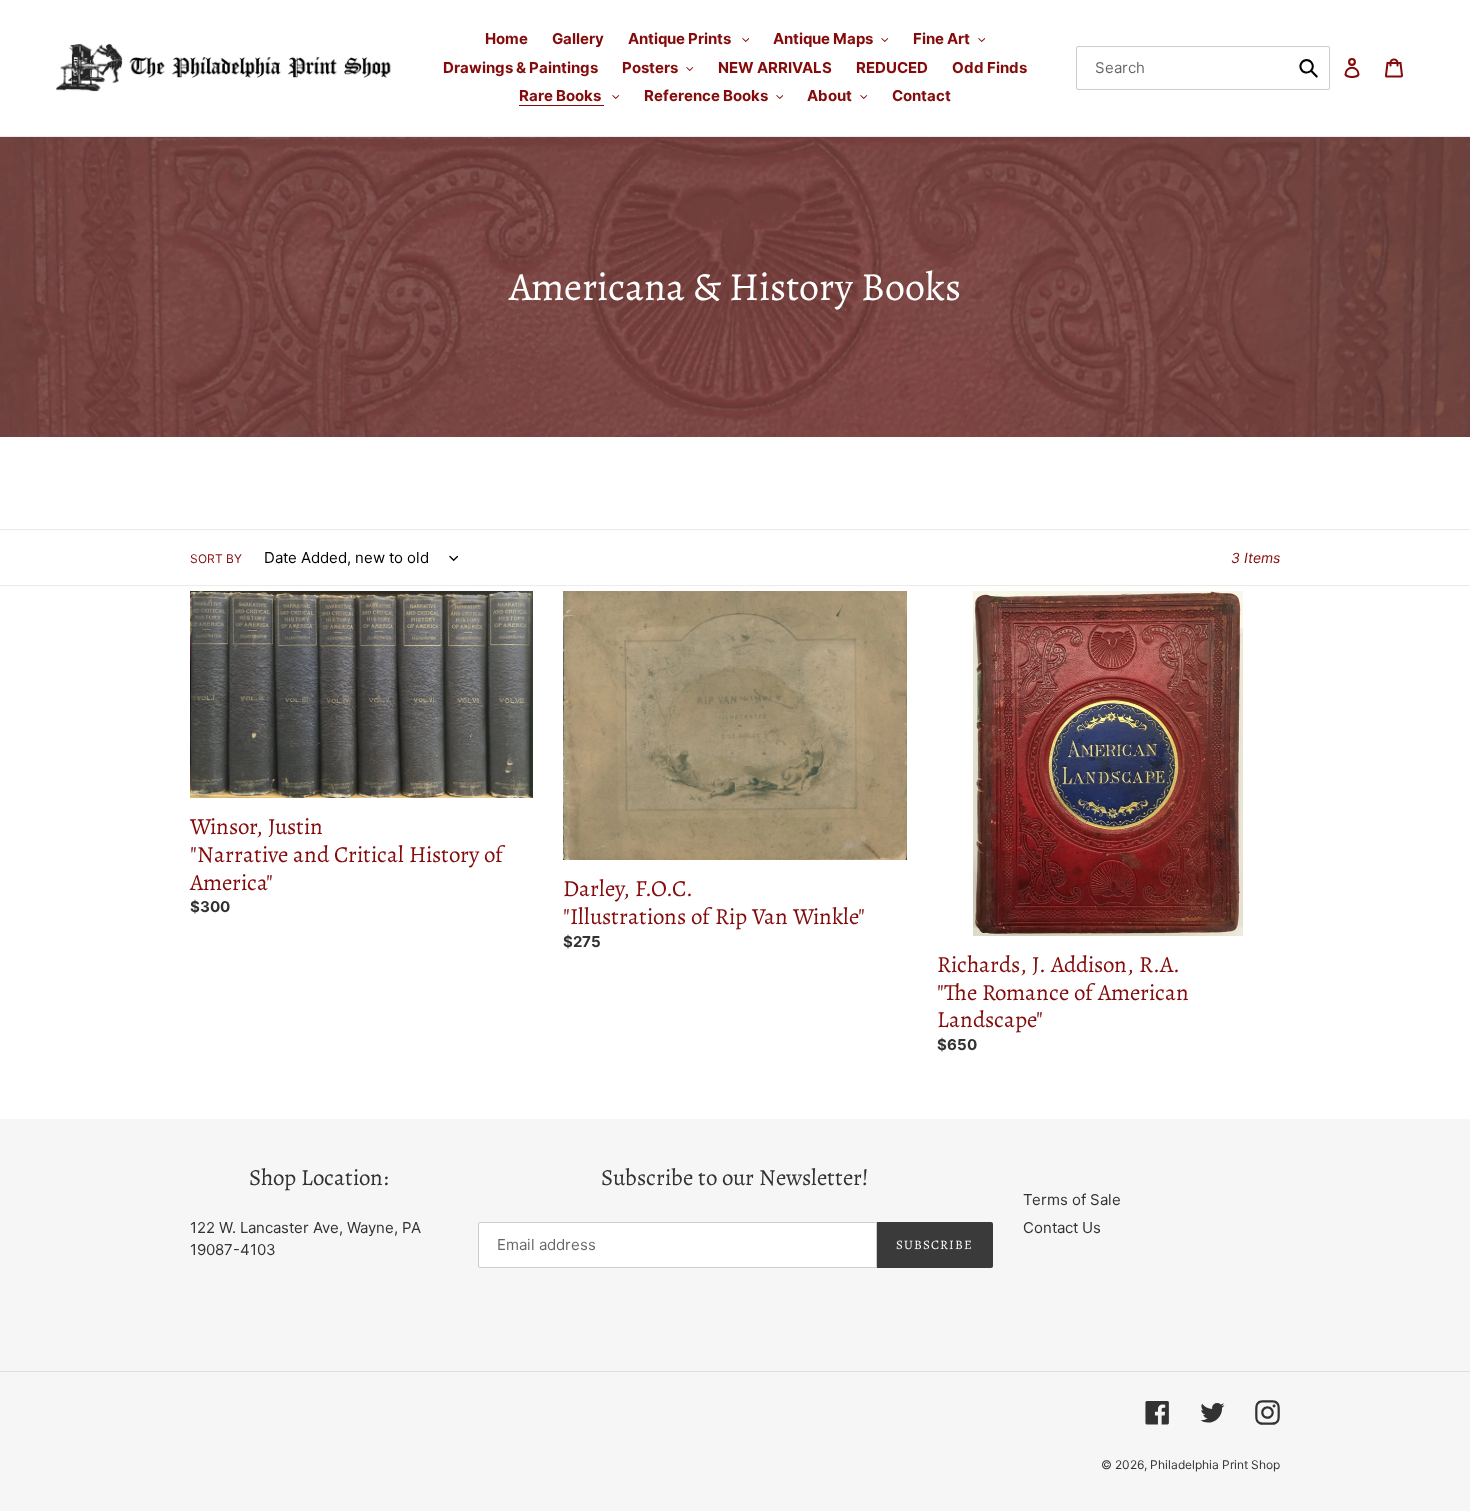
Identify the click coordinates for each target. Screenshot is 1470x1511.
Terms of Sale (1072, 1199)
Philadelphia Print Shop (1215, 1464)
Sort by (216, 558)
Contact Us (1062, 1227)
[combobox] (1203, 68)
